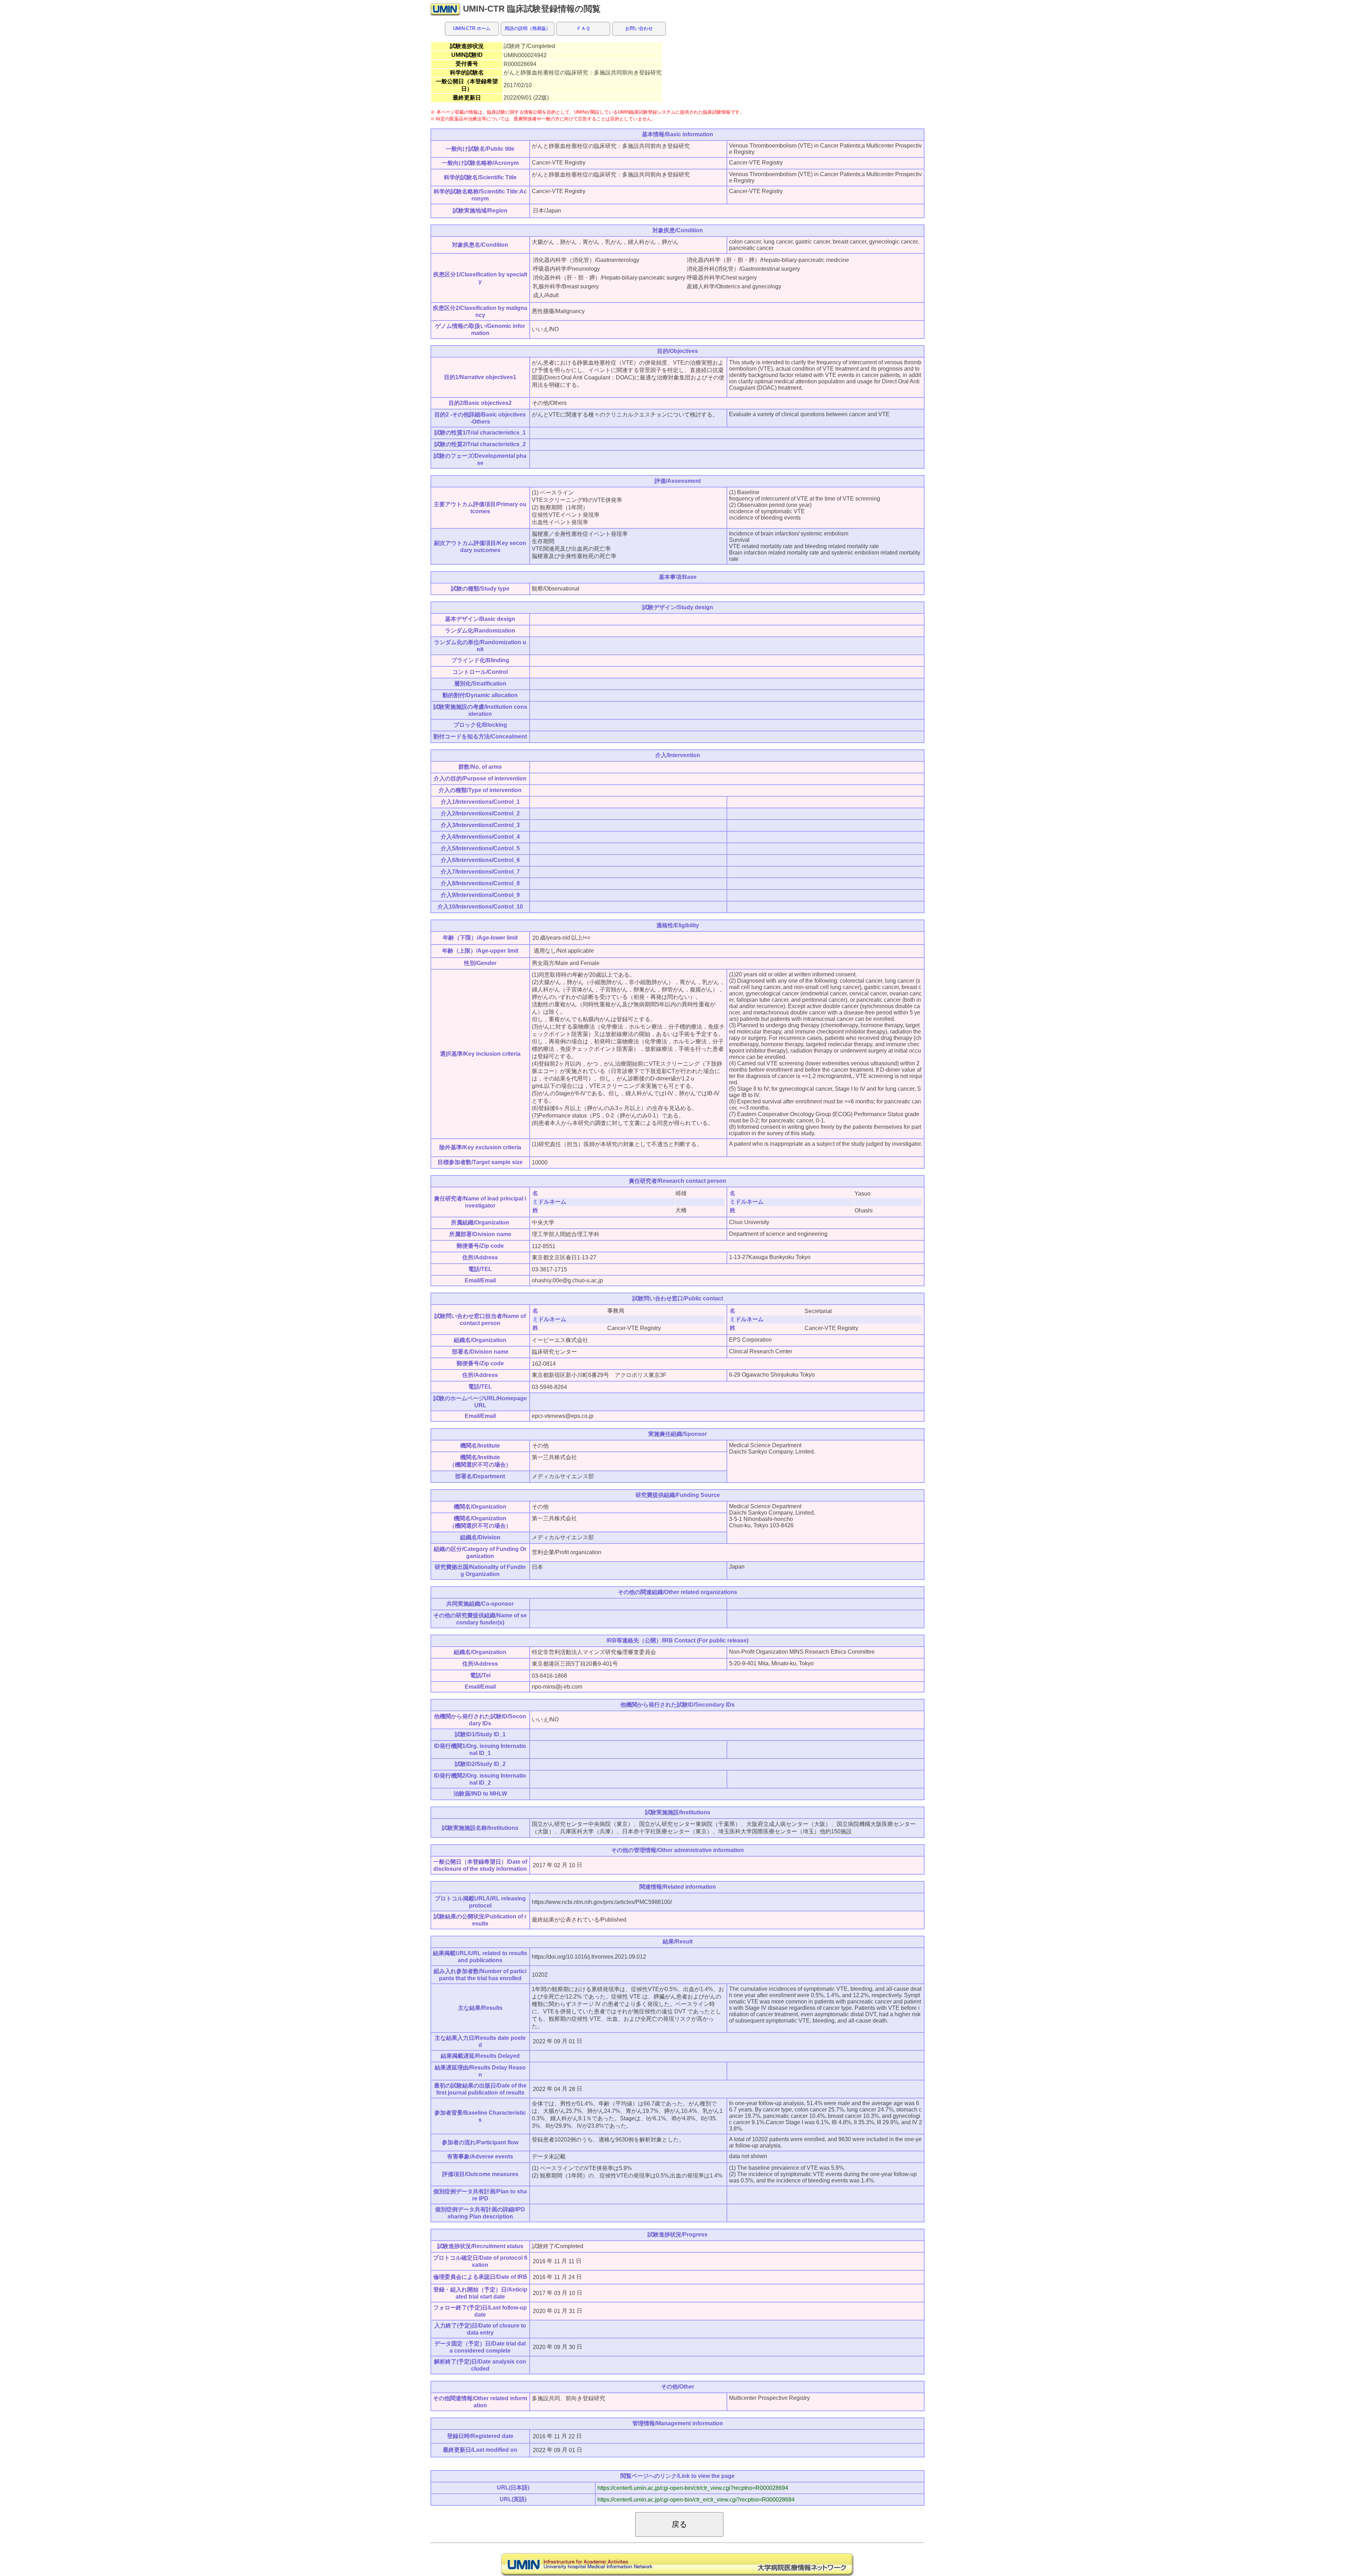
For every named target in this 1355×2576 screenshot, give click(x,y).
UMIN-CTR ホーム (472, 28)
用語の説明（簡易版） (528, 28)
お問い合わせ (639, 28)
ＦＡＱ (583, 28)
